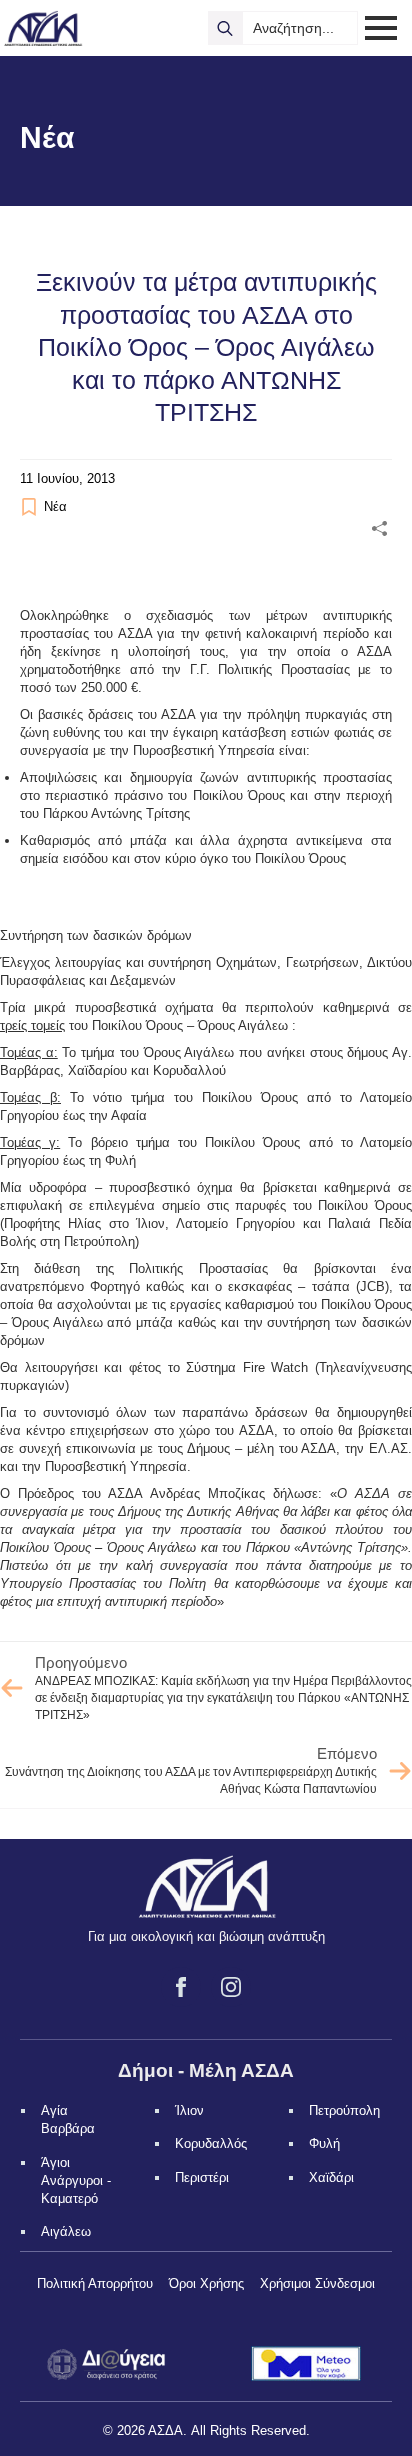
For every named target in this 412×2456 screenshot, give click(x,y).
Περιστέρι (202, 2177)
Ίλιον (189, 2110)
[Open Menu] (381, 28)
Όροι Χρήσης (206, 2283)
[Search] (225, 28)
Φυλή (324, 2143)
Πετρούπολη (344, 2110)
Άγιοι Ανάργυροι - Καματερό (76, 2180)
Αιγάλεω (66, 2231)
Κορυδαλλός (211, 2143)
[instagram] (231, 1987)
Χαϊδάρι (331, 2177)
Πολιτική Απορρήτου (95, 2283)
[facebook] (181, 1987)
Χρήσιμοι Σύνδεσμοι (317, 2283)
